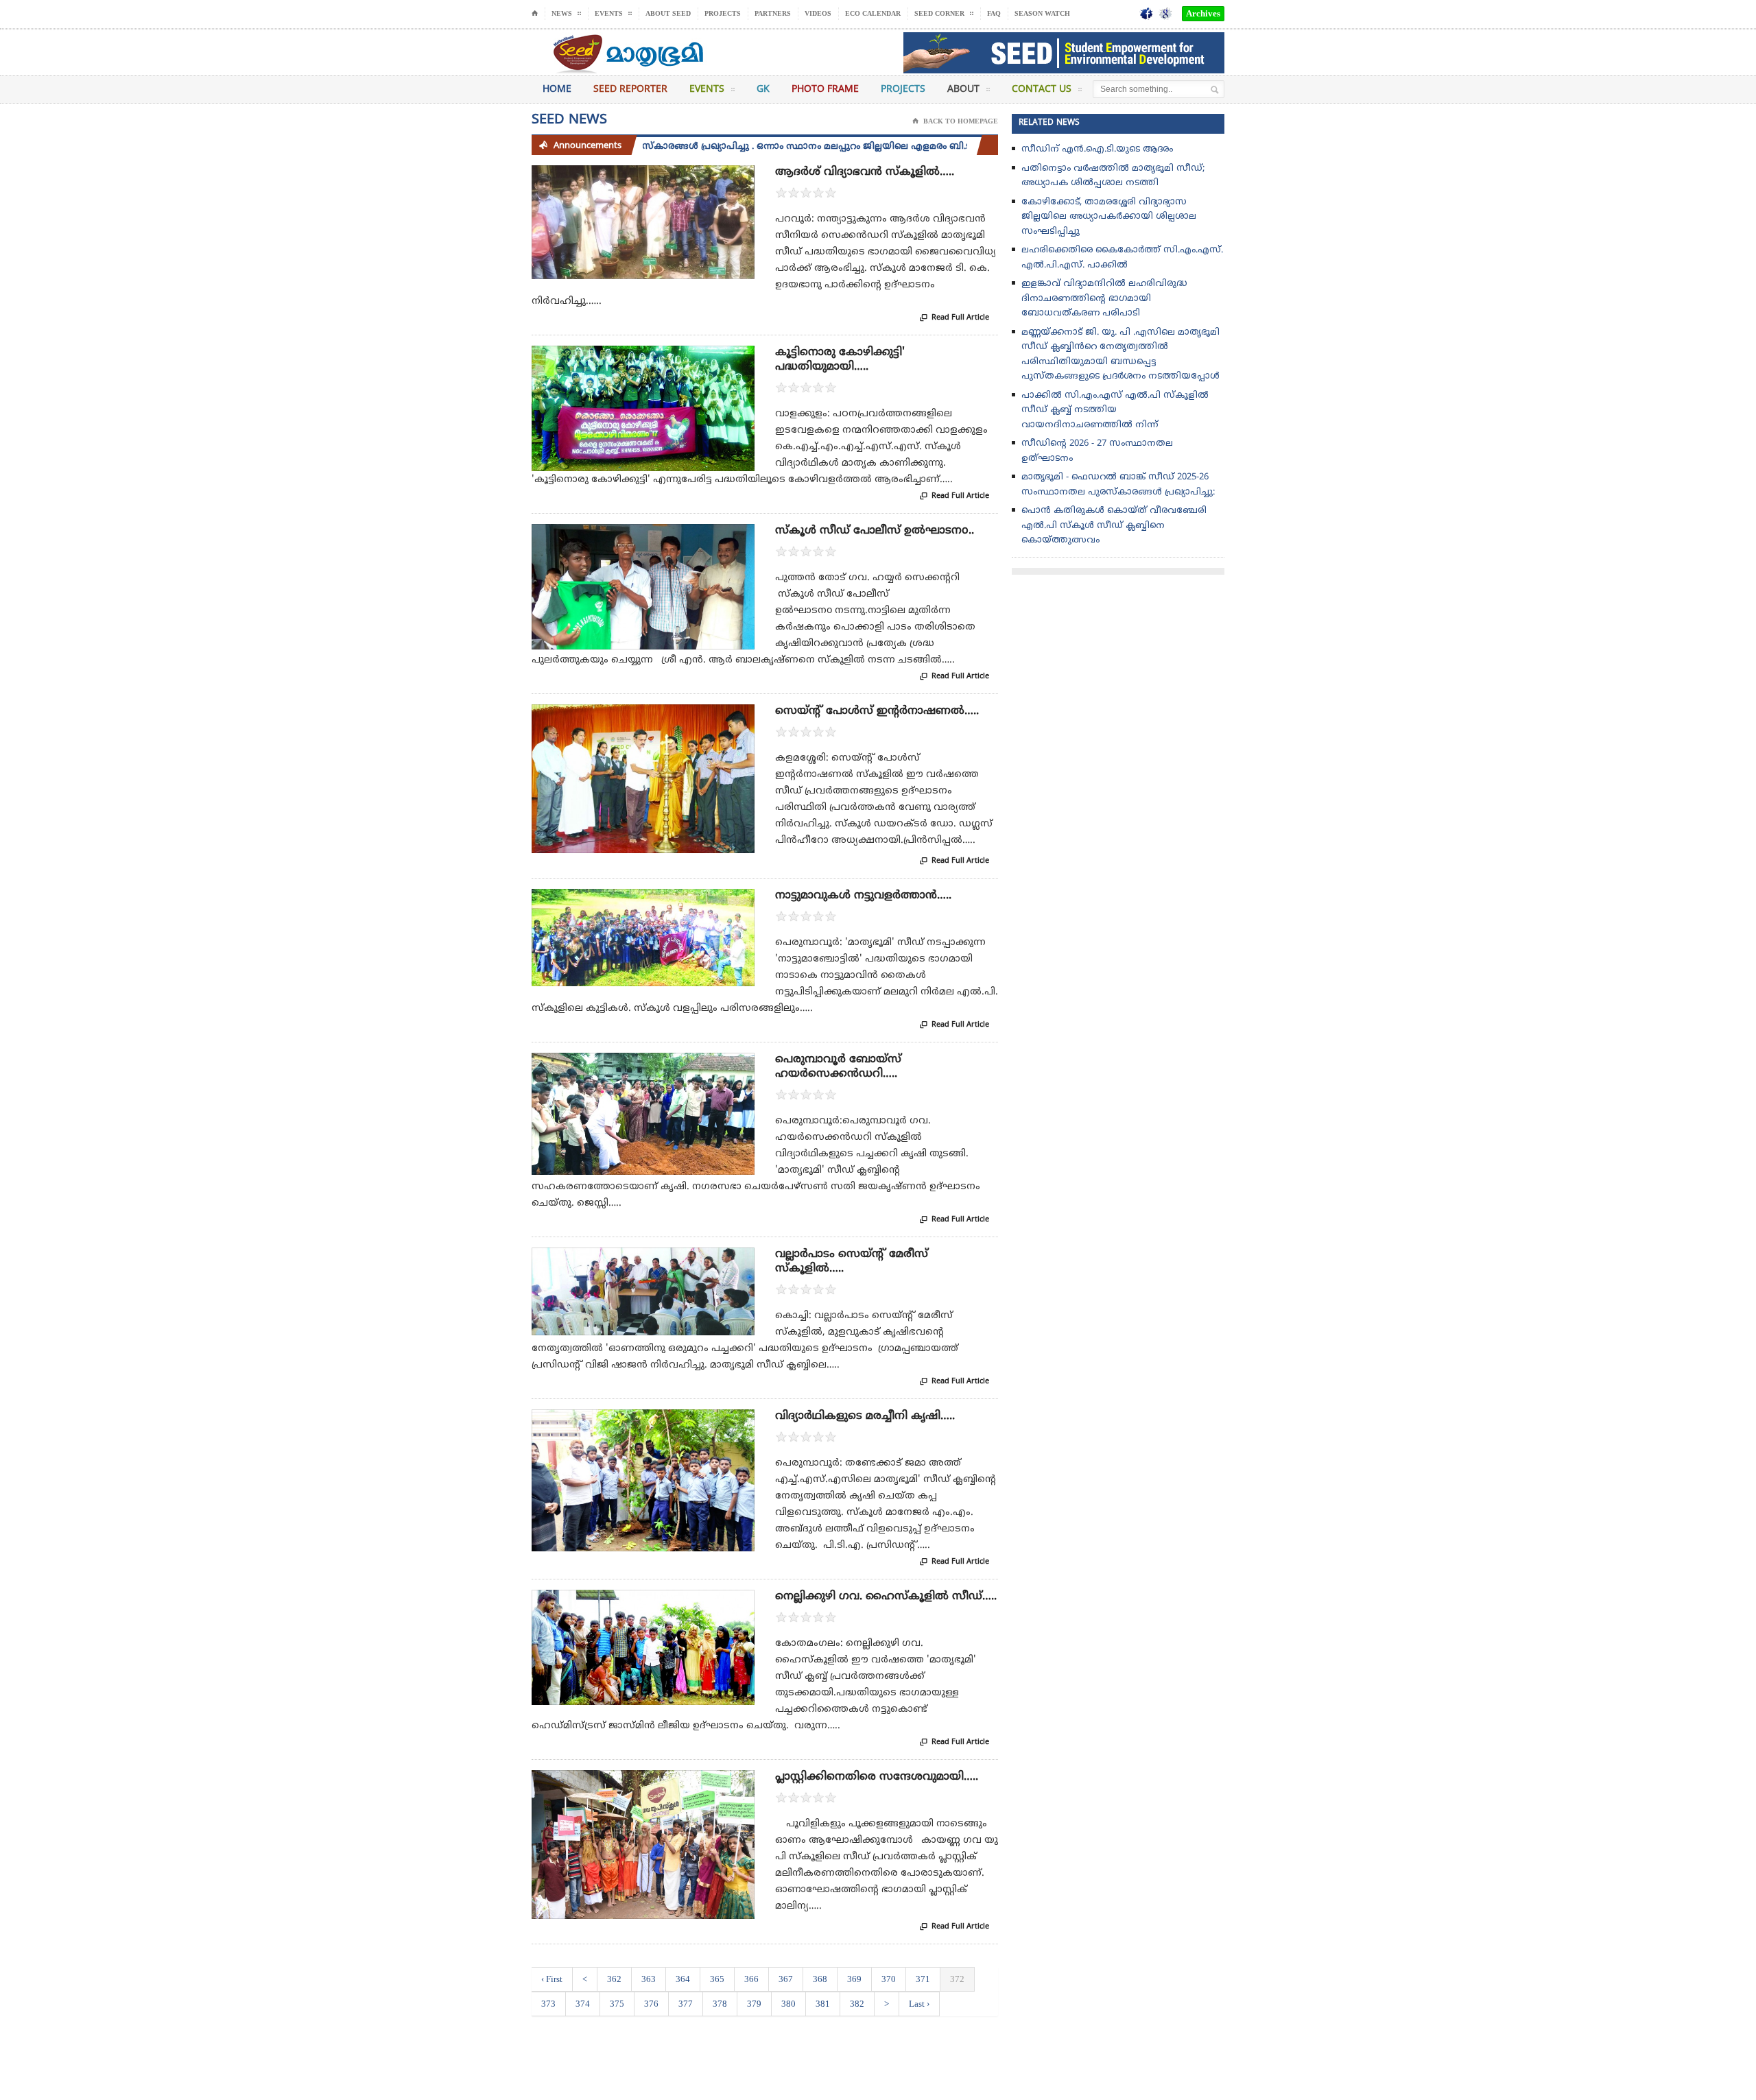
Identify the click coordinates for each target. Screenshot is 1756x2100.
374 (583, 2004)
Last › (919, 2004)
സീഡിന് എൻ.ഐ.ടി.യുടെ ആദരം (1097, 150)
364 (683, 1979)
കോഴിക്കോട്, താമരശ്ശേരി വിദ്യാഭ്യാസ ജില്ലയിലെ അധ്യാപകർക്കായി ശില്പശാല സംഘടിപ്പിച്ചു (1109, 217)
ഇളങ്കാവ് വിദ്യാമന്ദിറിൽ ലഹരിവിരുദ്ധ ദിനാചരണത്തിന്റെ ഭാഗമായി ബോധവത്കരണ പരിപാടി (1104, 299)
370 (889, 1979)
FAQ (994, 13)
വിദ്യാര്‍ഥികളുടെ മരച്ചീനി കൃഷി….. (865, 1416)
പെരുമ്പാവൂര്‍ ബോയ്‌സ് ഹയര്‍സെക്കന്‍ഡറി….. (838, 1067)
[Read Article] (660, 177)
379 (754, 2004)
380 (788, 2004)
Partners (773, 13)
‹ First (552, 1979)
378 (720, 2004)
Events (707, 90)
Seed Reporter (630, 90)
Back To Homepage (955, 121)
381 (823, 2004)
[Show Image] (627, 177)
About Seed (668, 13)
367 (786, 1979)
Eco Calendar (873, 13)
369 (854, 1979)
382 (857, 2004)
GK (763, 90)
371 (923, 1979)
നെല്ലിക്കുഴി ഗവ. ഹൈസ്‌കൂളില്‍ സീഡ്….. (886, 1597)
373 (548, 2004)
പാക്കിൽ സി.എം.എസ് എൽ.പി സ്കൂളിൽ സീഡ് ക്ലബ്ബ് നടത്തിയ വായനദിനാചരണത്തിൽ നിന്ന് (1115, 410)
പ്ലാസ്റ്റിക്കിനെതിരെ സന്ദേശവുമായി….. (877, 1777)
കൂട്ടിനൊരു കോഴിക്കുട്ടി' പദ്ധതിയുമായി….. (840, 360)
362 (614, 1979)
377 (686, 2004)
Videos (818, 13)
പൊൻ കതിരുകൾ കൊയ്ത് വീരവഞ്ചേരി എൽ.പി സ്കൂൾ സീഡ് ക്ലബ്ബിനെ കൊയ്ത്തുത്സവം (1114, 526)
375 (617, 2004)
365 (717, 1979)
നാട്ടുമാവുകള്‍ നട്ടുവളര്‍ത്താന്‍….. (863, 896)
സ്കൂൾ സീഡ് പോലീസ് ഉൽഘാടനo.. (875, 531)
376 (651, 2004)
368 (820, 1979)
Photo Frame (825, 90)
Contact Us (1042, 90)
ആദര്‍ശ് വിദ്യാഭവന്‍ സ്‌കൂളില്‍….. (865, 172)
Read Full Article (954, 318)
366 (751, 1979)
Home (557, 90)
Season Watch (1042, 13)
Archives (1203, 13)
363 (649, 1979)
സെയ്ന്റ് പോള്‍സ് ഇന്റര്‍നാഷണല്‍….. (877, 711)
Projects (723, 13)
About (963, 90)
